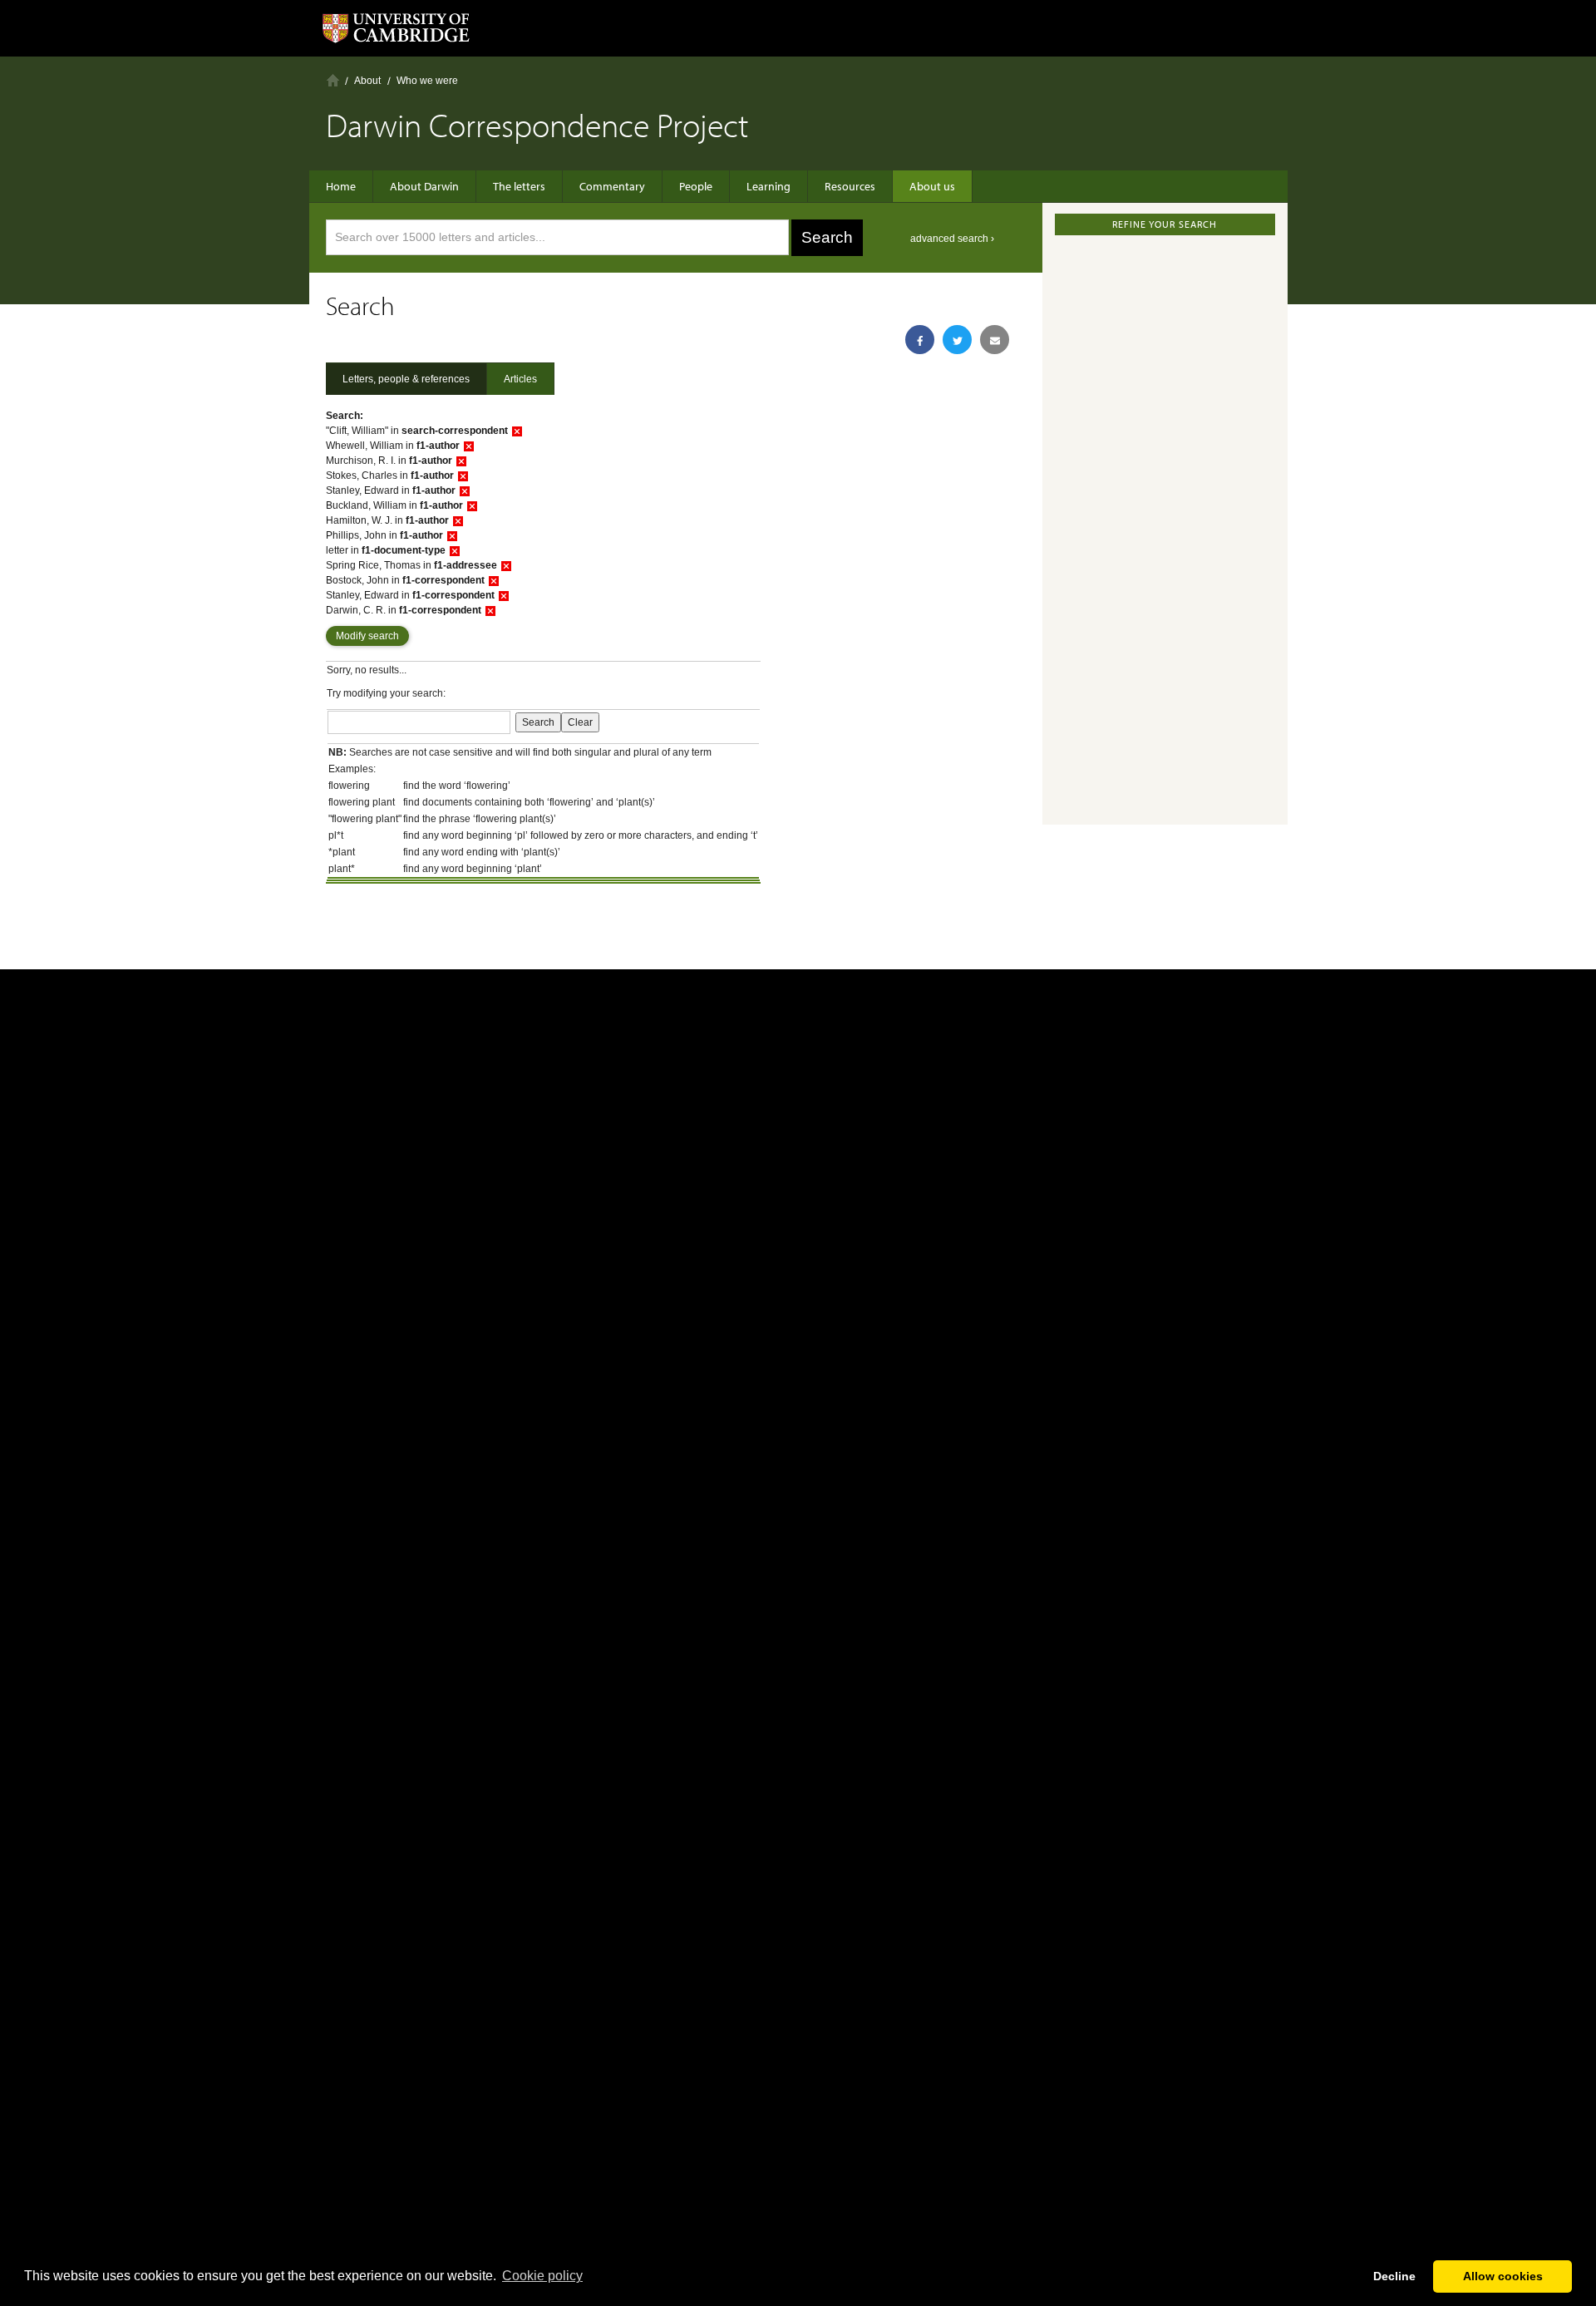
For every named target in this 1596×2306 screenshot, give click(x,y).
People (696, 186)
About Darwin (424, 186)
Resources (850, 186)
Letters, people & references (406, 379)
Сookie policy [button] (542, 2276)
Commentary (612, 186)
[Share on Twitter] (957, 340)
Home (333, 80)
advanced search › (952, 239)
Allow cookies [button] (1503, 2276)
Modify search (367, 636)
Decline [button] (1394, 2276)
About (367, 81)
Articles (520, 379)
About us (932, 186)
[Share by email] (995, 340)
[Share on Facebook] (920, 340)
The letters (519, 186)
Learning (768, 186)
